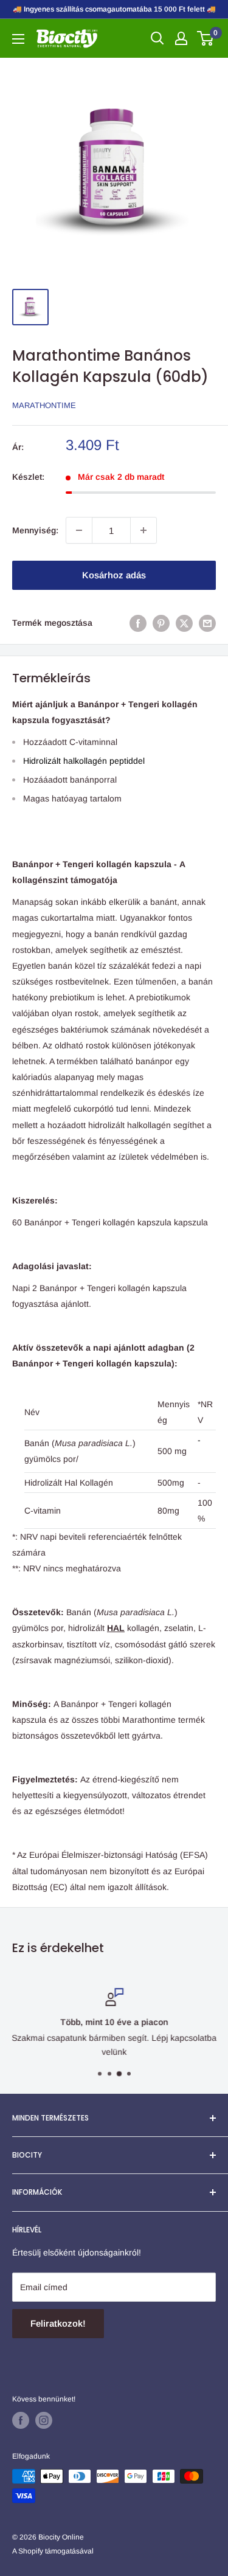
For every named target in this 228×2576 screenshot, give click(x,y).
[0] (206, 38)
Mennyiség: (35, 530)
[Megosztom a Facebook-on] (138, 623)
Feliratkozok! (58, 2323)
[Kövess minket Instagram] (44, 2420)
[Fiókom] (181, 38)
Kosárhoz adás (114, 575)
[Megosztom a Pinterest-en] (161, 623)
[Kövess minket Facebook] (21, 2420)
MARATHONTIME (44, 405)
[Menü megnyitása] (18, 39)
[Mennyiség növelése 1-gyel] (143, 530)
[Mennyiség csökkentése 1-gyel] (79, 530)
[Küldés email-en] (207, 623)
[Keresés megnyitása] (157, 38)
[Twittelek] (184, 623)
